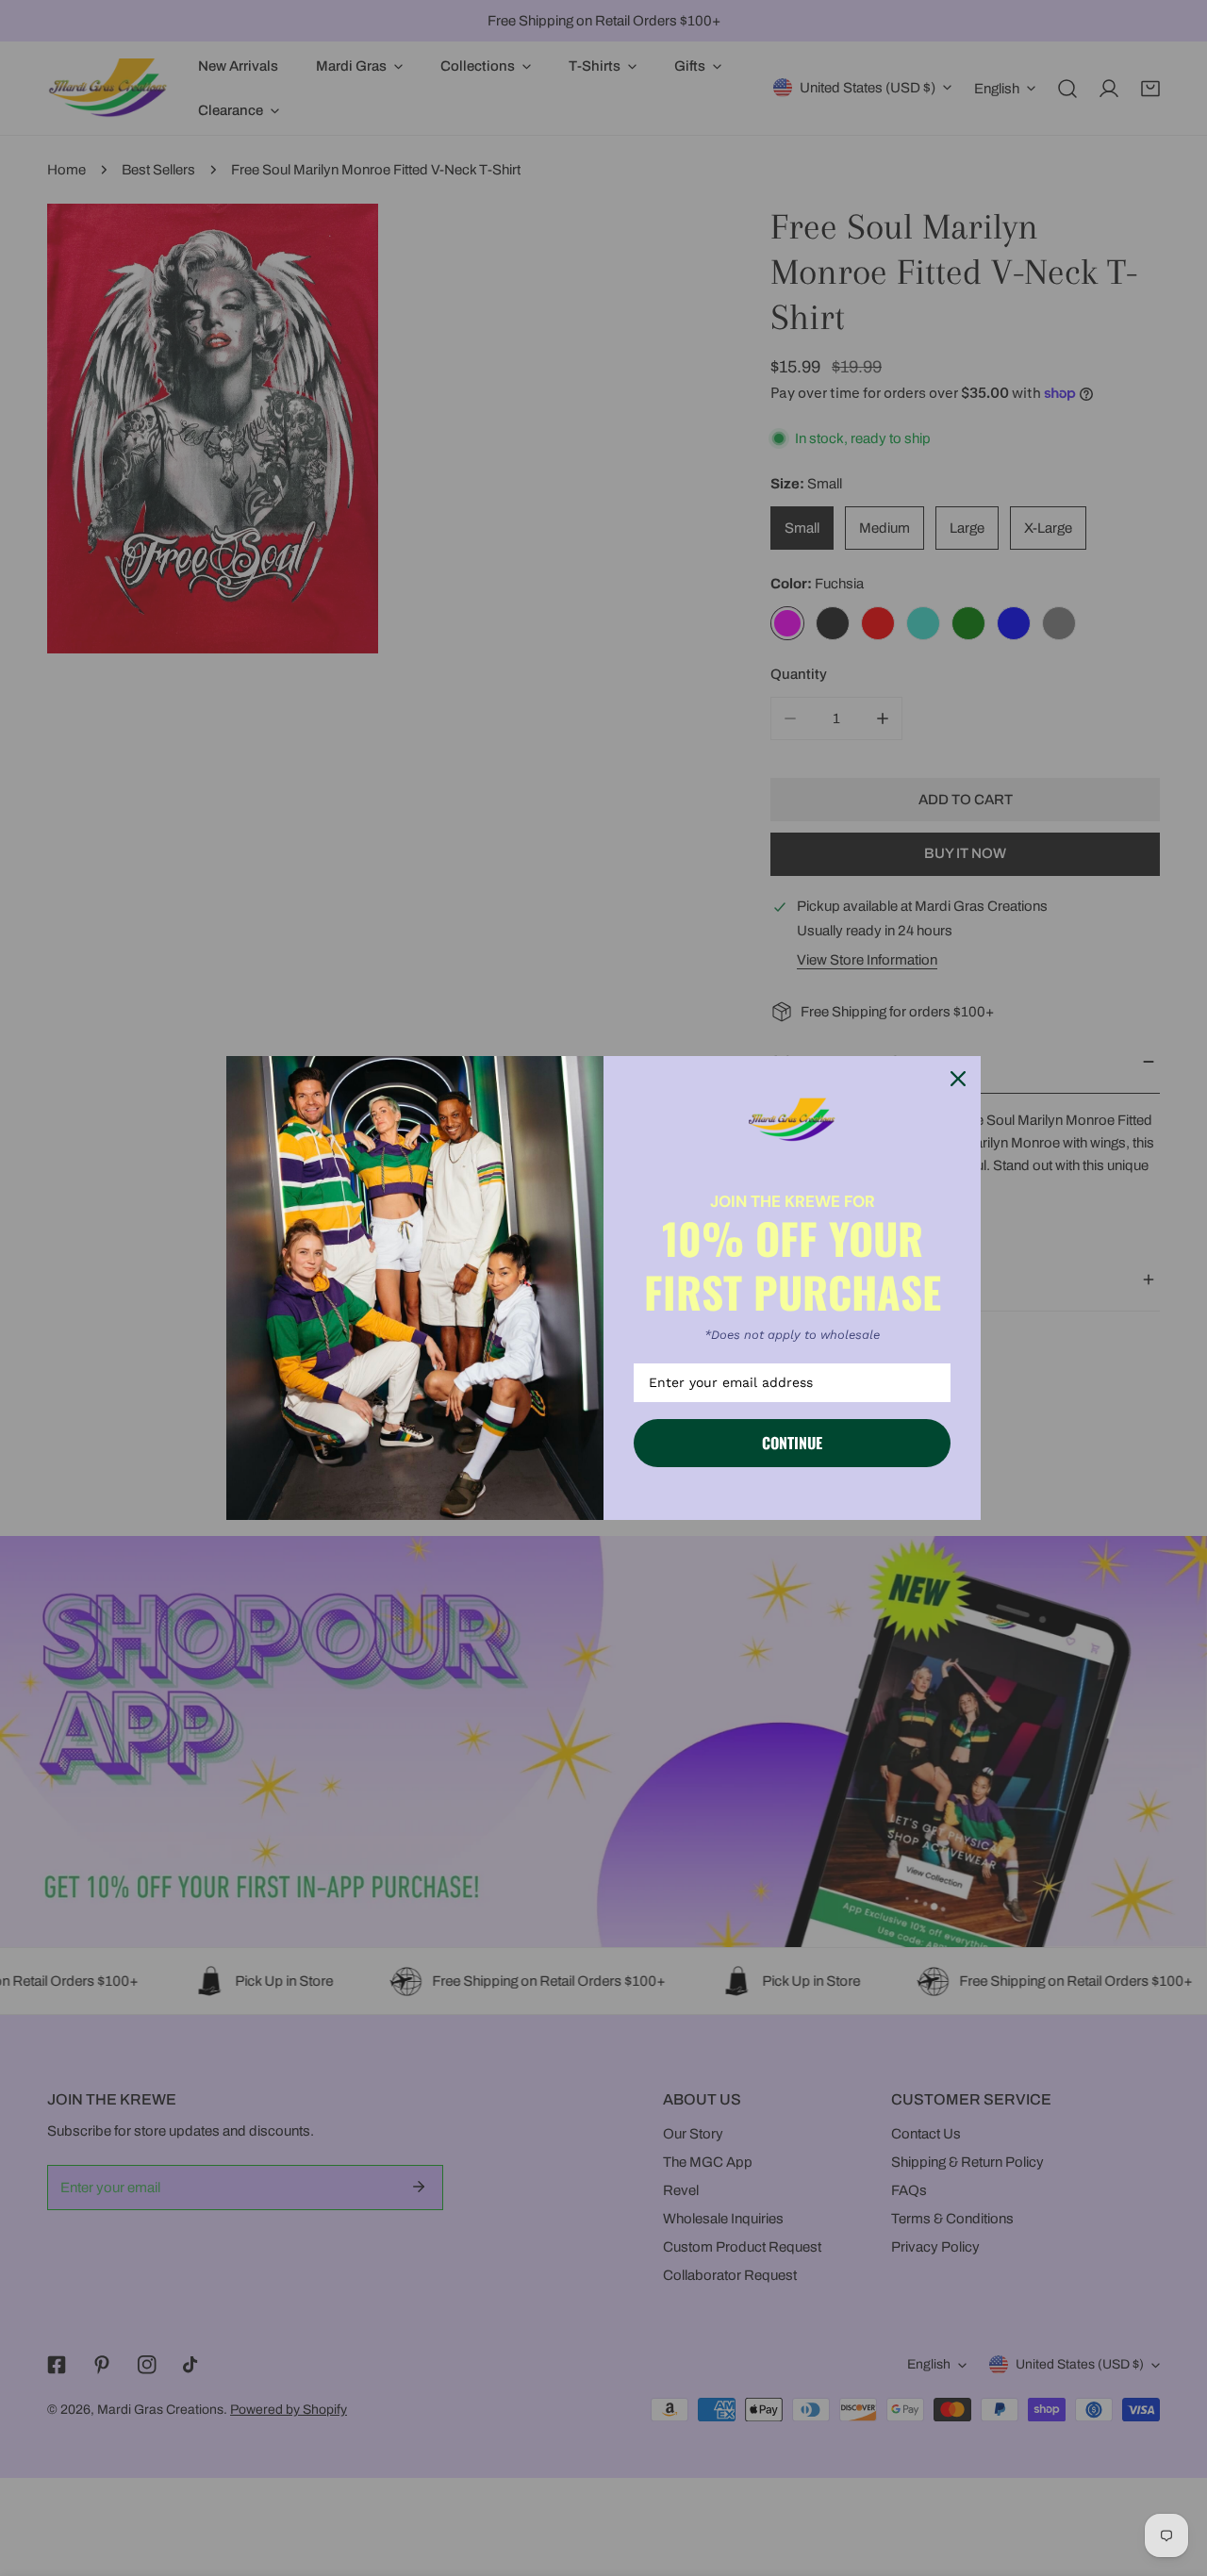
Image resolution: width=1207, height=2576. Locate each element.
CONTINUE (792, 1443)
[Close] (958, 1079)
